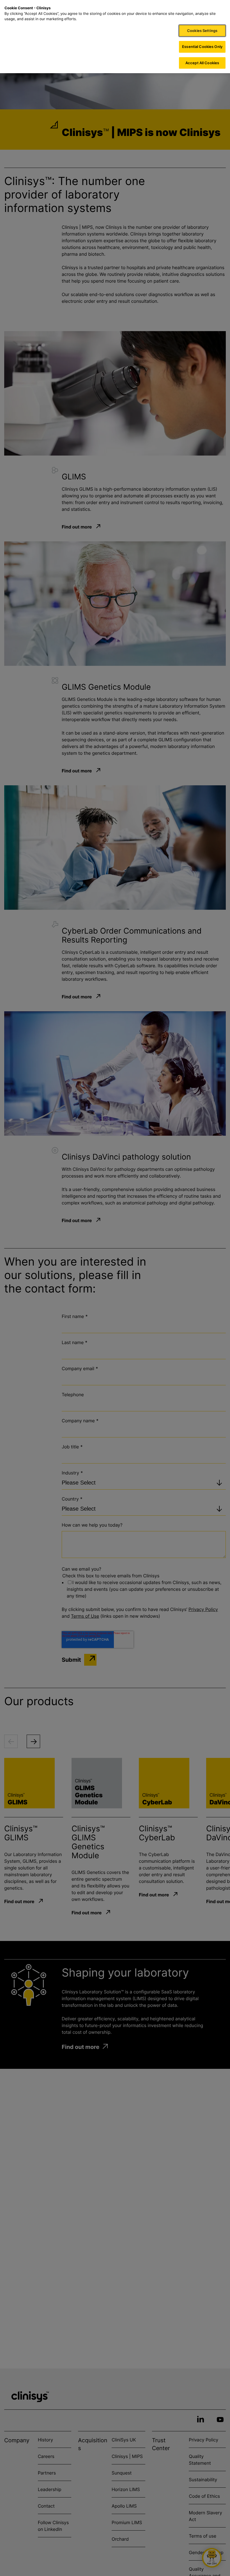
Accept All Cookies (202, 63)
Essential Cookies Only (202, 47)
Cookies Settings (202, 31)
